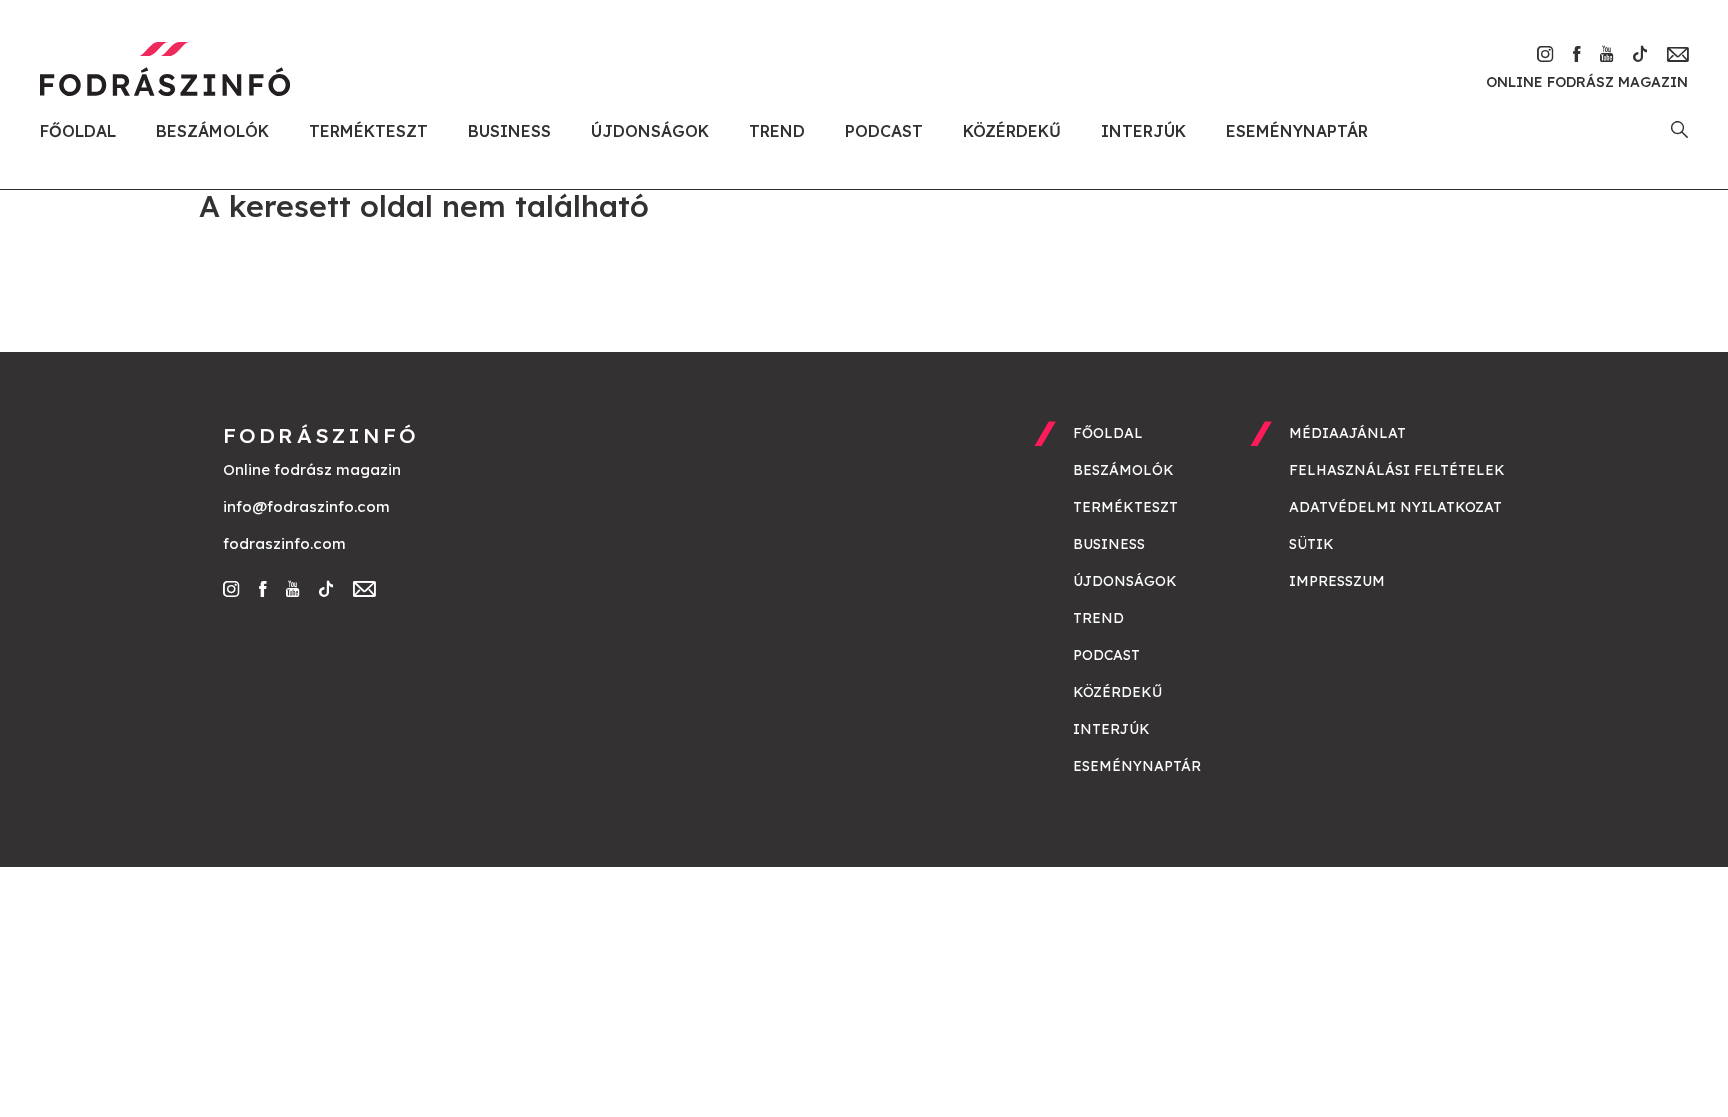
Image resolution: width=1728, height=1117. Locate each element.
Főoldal (78, 131)
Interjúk (1143, 131)
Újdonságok (650, 131)
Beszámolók (212, 131)
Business (509, 131)
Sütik (1311, 544)
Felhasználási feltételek (1397, 470)
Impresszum (1337, 581)
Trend (777, 131)
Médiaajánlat (1347, 433)
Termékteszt (368, 131)
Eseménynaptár (1297, 131)
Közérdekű (1012, 131)
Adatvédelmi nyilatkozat (1395, 507)
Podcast (884, 131)
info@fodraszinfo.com (306, 506)
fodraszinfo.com (284, 543)
